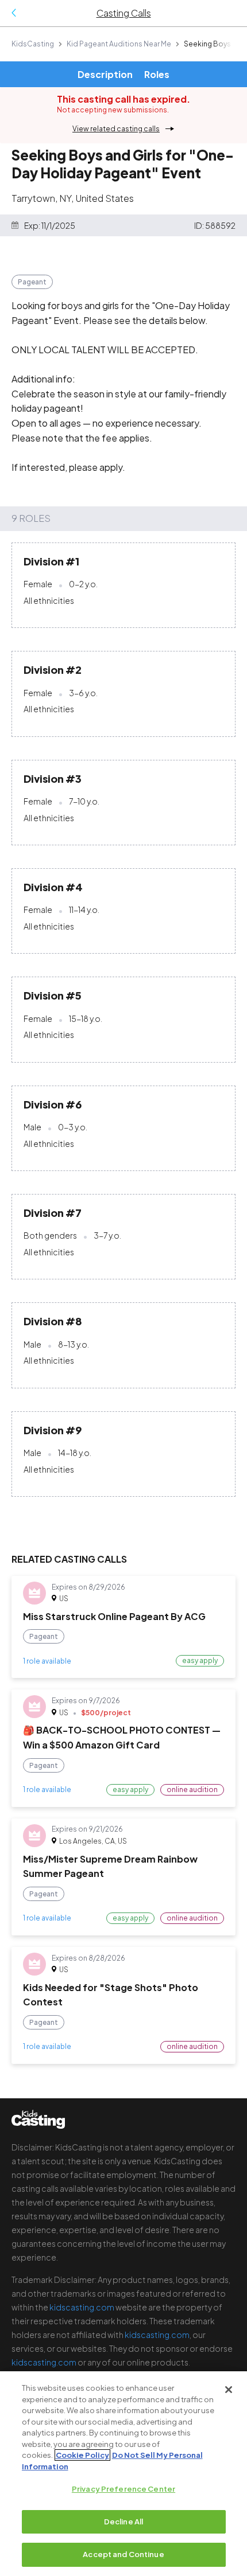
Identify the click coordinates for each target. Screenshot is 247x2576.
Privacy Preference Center (123, 2489)
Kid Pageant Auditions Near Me (119, 44)
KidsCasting (33, 44)
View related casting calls (116, 129)
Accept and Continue (123, 2554)
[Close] (229, 2390)
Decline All (123, 2522)
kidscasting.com (82, 2307)
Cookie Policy (82, 2455)
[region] (123, 2474)
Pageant (32, 282)
